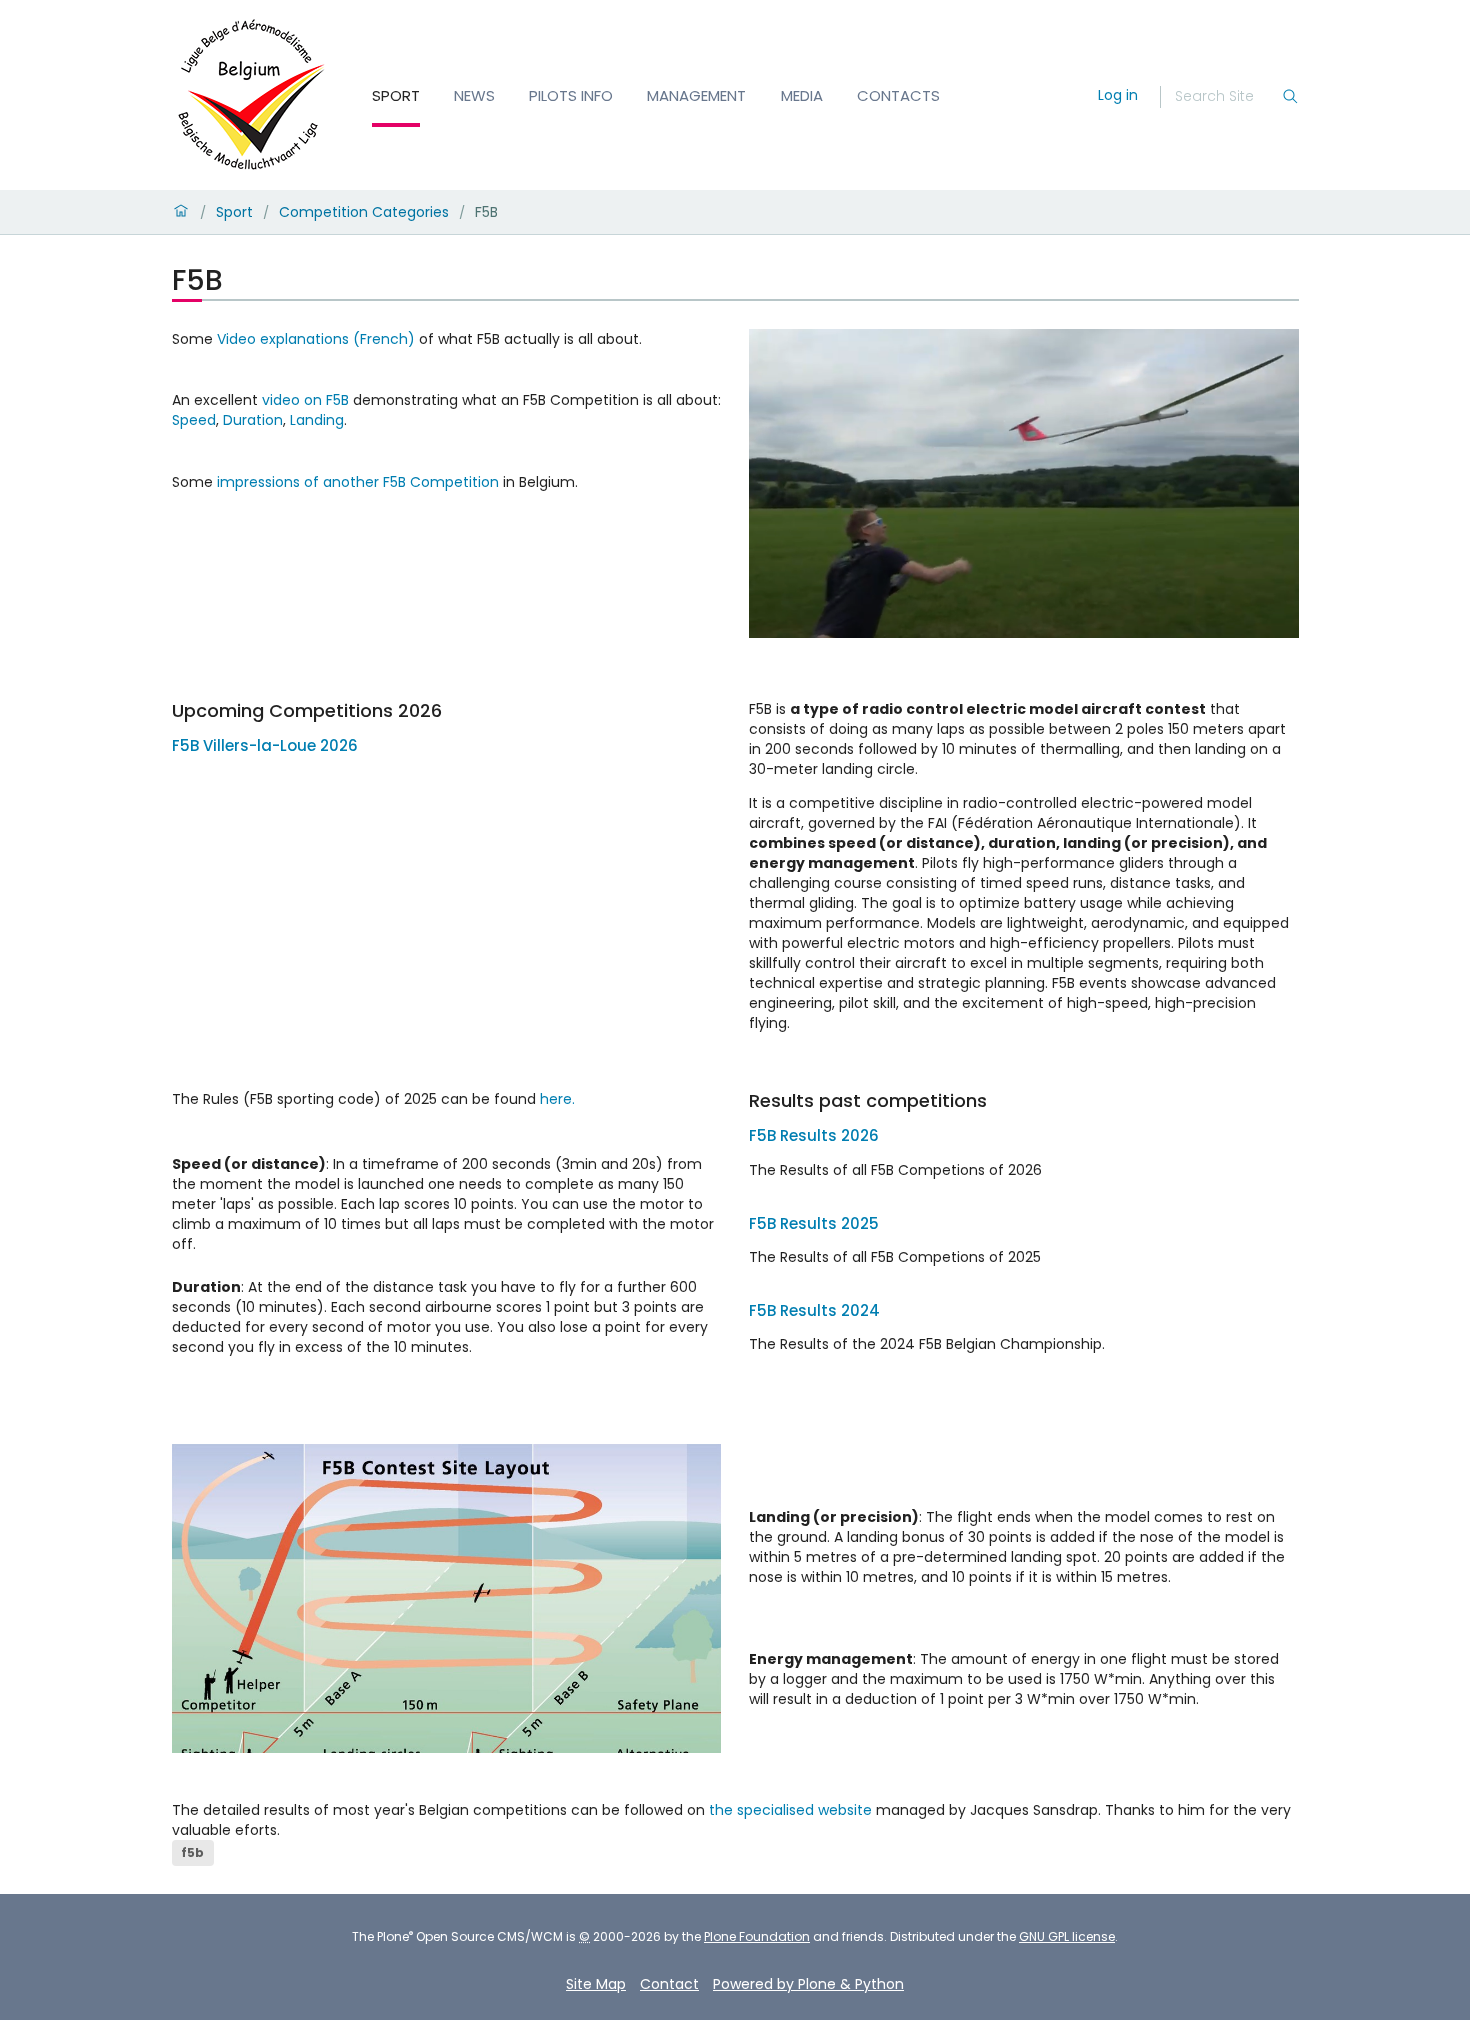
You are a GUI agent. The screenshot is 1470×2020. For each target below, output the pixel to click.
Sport (396, 95)
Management (696, 95)
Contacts (898, 95)
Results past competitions (868, 1100)
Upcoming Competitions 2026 (307, 710)
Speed (194, 420)
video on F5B (305, 400)
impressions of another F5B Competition (356, 482)
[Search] (1290, 97)
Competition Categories (364, 212)
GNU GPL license (1067, 1936)
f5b (192, 1852)
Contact (669, 1984)
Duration (253, 420)
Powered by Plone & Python (808, 1984)
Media (802, 95)
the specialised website (790, 1810)
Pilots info (571, 95)
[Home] (181, 212)
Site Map (596, 1984)
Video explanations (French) (316, 339)
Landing (317, 420)
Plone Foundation (757, 1936)
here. (557, 1099)
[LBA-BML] (252, 95)
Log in (1118, 95)
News (474, 95)
